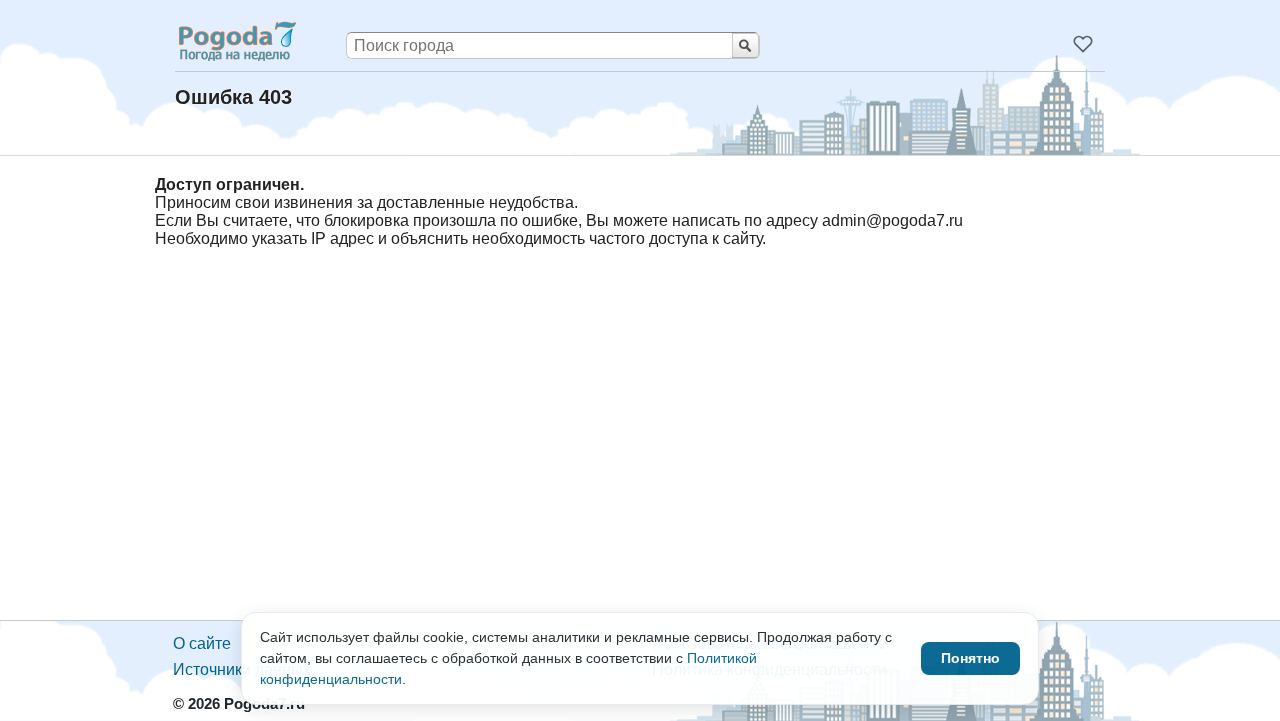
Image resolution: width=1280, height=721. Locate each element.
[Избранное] (1083, 44)
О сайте (202, 643)
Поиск (745, 45)
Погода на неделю (236, 41)
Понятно (970, 658)
